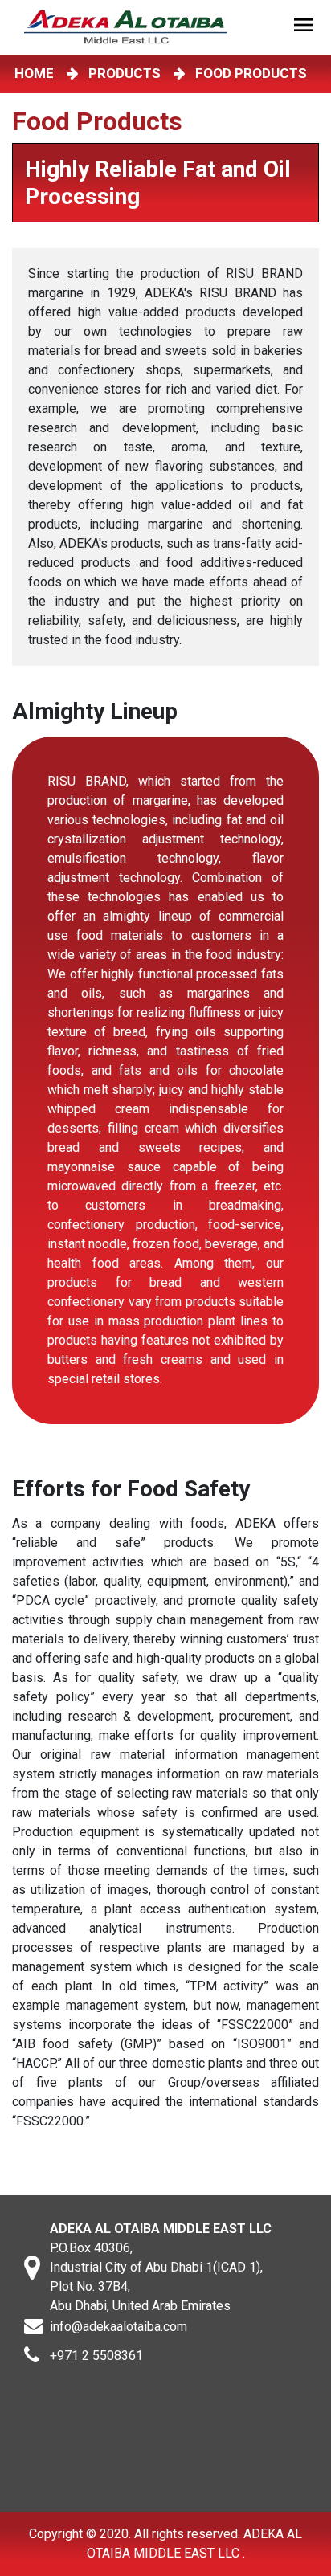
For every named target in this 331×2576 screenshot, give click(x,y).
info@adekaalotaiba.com (119, 2327)
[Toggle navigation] (306, 27)
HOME (37, 73)
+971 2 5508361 (96, 2356)
